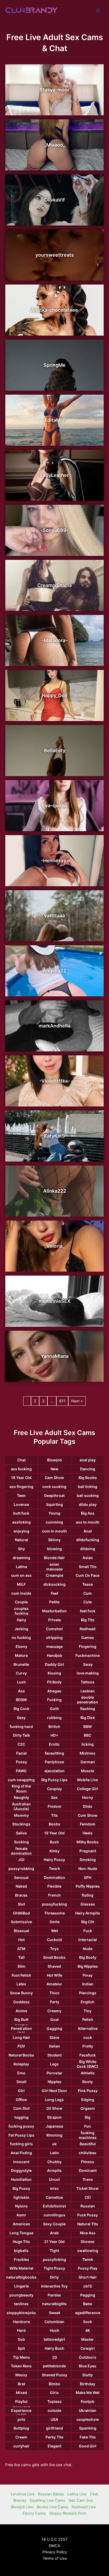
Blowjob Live (22, 2507)
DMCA (54, 2546)
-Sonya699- (54, 530)
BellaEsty (55, 750)
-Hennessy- (55, 861)
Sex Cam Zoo (81, 2500)
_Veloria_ (54, 1246)
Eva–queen (55, 805)
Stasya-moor (54, 90)
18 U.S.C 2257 (54, 2539)
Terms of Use (55, 2558)
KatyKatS (54, 1136)
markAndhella (54, 1026)
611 (62, 1401)
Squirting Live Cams (47, 2500)
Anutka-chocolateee (54, 310)
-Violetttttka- (55, 1081)
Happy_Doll (54, 695)
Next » (77, 1401)
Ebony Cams (34, 2513)
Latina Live (77, 2494)
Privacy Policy (55, 2552)
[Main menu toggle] (98, 11)
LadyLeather (54, 475)
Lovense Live (23, 2494)
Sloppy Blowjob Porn (68, 2513)
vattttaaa (54, 916)
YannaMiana (55, 1356)
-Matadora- (54, 640)
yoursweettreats (55, 255)
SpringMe (54, 365)
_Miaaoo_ (55, 145)
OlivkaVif (54, 200)
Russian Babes (51, 2494)
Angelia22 (54, 971)
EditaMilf (55, 420)
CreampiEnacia (54, 585)
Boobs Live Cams (53, 2507)
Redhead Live (84, 2507)
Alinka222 (55, 1191)
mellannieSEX (54, 1301)
